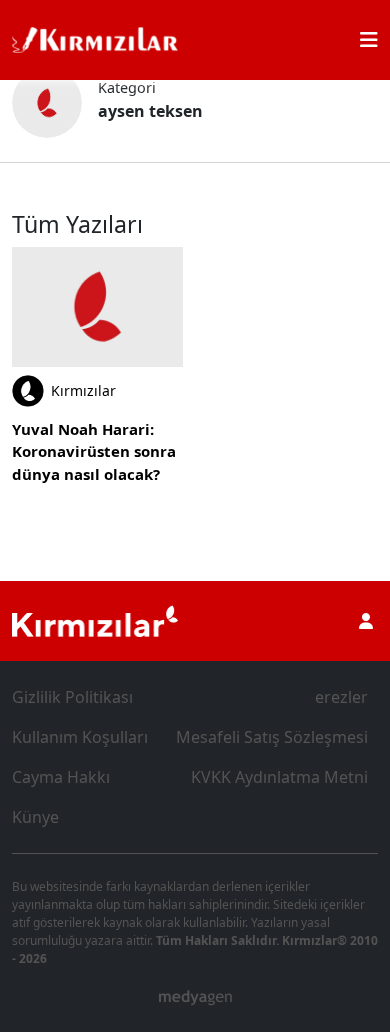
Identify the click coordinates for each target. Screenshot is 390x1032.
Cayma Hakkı (61, 777)
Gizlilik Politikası (72, 697)
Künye (35, 817)
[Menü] (369, 40)
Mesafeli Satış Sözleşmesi (272, 737)
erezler (341, 697)
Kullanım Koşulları (80, 737)
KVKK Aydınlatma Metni (279, 777)
